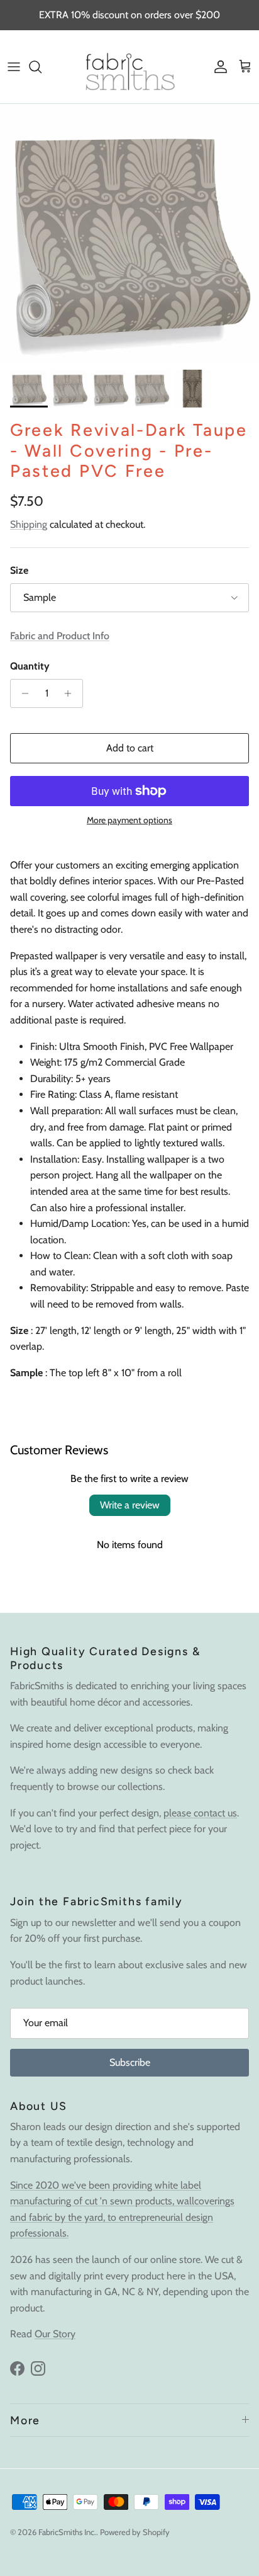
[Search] (41, 67)
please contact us (200, 1813)
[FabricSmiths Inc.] (129, 67)
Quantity (30, 666)
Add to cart (130, 748)
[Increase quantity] (71, 693)
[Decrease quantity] (22, 693)
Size (19, 570)
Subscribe (130, 2062)
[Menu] (14, 67)
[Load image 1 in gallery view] (129, 234)
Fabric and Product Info (60, 636)
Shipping (29, 524)
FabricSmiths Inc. (67, 2532)
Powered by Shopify (135, 2532)
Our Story (55, 2334)
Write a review (130, 1505)
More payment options (129, 820)
